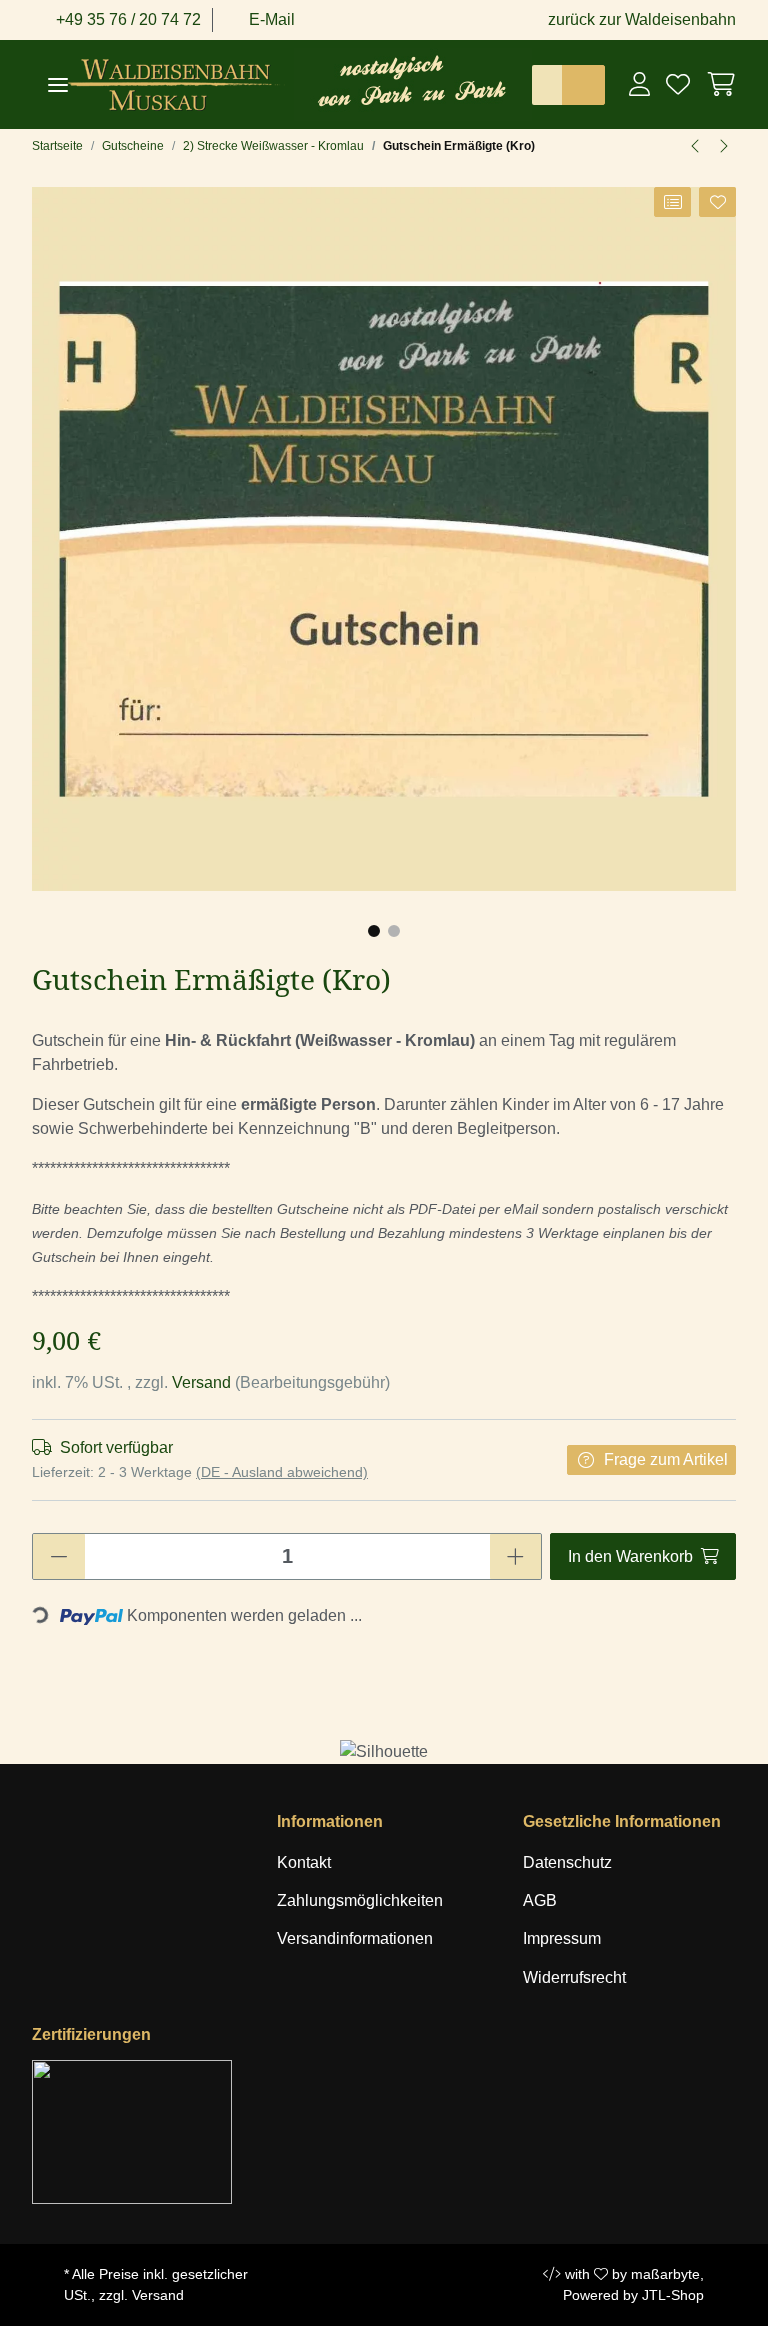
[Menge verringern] (59, 1556)
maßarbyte (665, 2274)
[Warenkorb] (717, 84)
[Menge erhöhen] (515, 1556)
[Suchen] (583, 85)
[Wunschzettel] (678, 84)
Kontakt (304, 1862)
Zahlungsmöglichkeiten (360, 1900)
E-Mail (270, 19)
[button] (639, 84)
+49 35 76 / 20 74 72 (126, 19)
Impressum (562, 1938)
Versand (203, 1382)
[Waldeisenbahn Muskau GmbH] (181, 84)
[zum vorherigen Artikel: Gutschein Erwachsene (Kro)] (695, 146)
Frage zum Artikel (666, 1459)
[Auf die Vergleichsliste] (672, 202)
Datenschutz (567, 1862)
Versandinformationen (355, 1938)
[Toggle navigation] (58, 84)
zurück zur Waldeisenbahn (642, 19)
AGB (540, 1900)
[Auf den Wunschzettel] (717, 202)
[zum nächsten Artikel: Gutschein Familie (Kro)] (722, 146)
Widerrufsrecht (574, 1977)
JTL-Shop (673, 2295)
